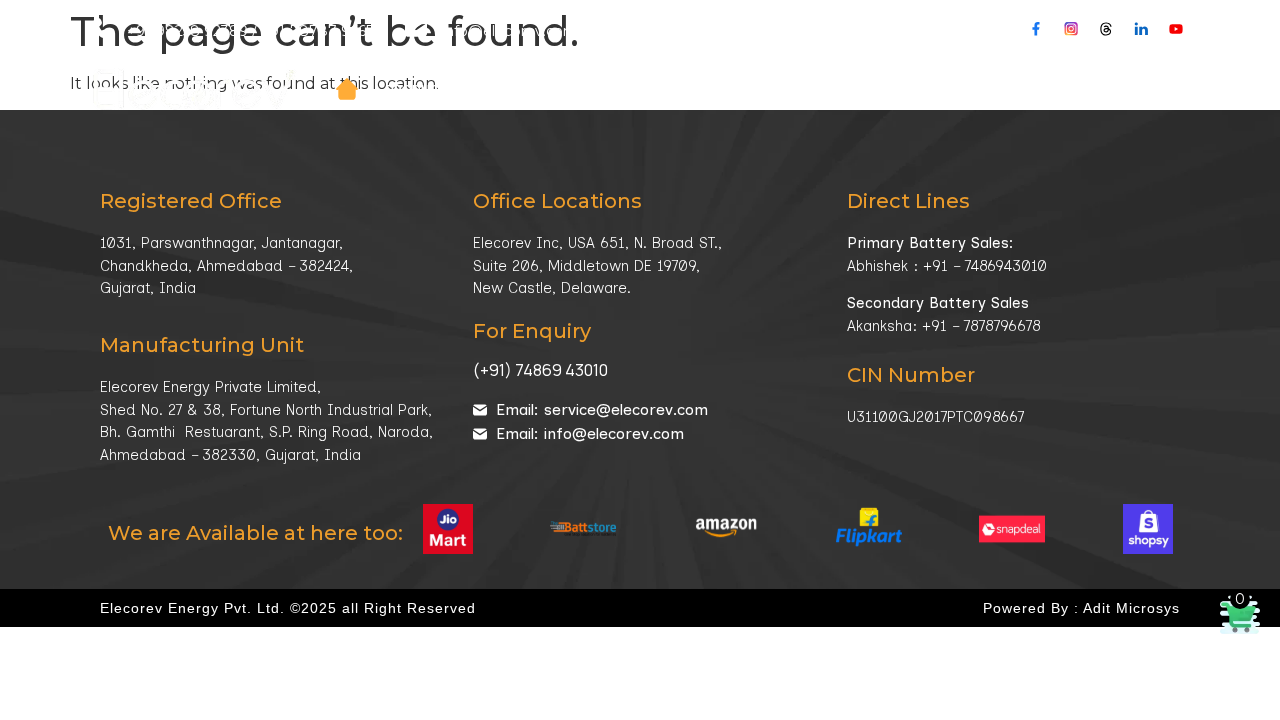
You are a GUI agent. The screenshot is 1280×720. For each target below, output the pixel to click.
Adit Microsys (1131, 608)
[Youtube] (1176, 29)
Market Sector (678, 89)
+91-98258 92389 (187, 31)
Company (540, 89)
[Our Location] (609, 28)
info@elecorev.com (510, 31)
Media (943, 89)
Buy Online (1152, 89)
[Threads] (1106, 29)
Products (421, 89)
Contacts (1050, 89)
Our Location (680, 31)
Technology (828, 89)
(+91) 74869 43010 (540, 370)
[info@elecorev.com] (416, 28)
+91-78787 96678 (323, 31)
